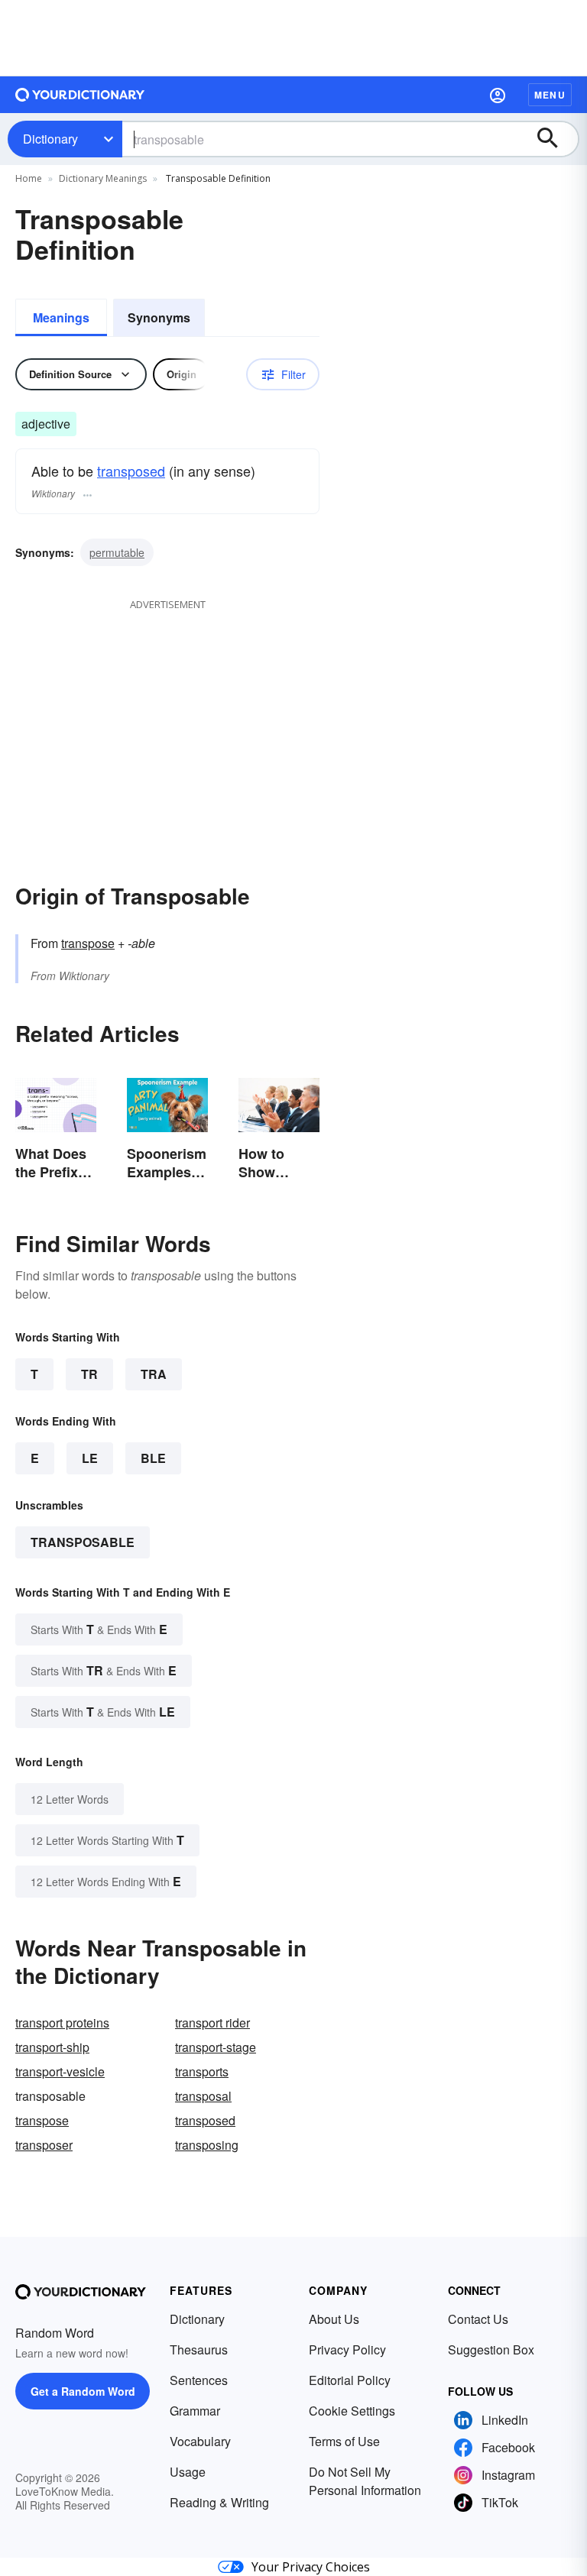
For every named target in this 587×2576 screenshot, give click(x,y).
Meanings (61, 317)
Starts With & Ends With (99, 1629)
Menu (550, 95)
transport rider (212, 2023)
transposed (131, 471)
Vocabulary (200, 2441)
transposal (203, 2096)
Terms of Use (344, 2441)
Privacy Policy (347, 2349)
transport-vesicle (60, 2071)
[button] (498, 95)
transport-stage (216, 2047)
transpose (88, 943)
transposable (83, 1542)
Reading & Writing (219, 2502)
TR (89, 1374)
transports (202, 2071)
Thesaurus (199, 2349)
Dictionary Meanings (103, 178)
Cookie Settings (352, 2411)
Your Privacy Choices (311, 2567)
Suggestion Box (491, 2349)
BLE (153, 1458)
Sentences (199, 2380)
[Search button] (555, 139)
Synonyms (159, 317)
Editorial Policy (350, 2380)
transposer (44, 2145)
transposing (207, 2145)
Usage (188, 2472)
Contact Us (478, 2319)
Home (29, 178)
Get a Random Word (83, 2391)
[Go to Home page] (80, 95)
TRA (154, 1374)
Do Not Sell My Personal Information (365, 2481)
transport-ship (52, 2047)
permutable (117, 552)
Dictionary (50, 139)
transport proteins (62, 2023)
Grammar (195, 2411)
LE (90, 1458)
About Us (334, 2319)
